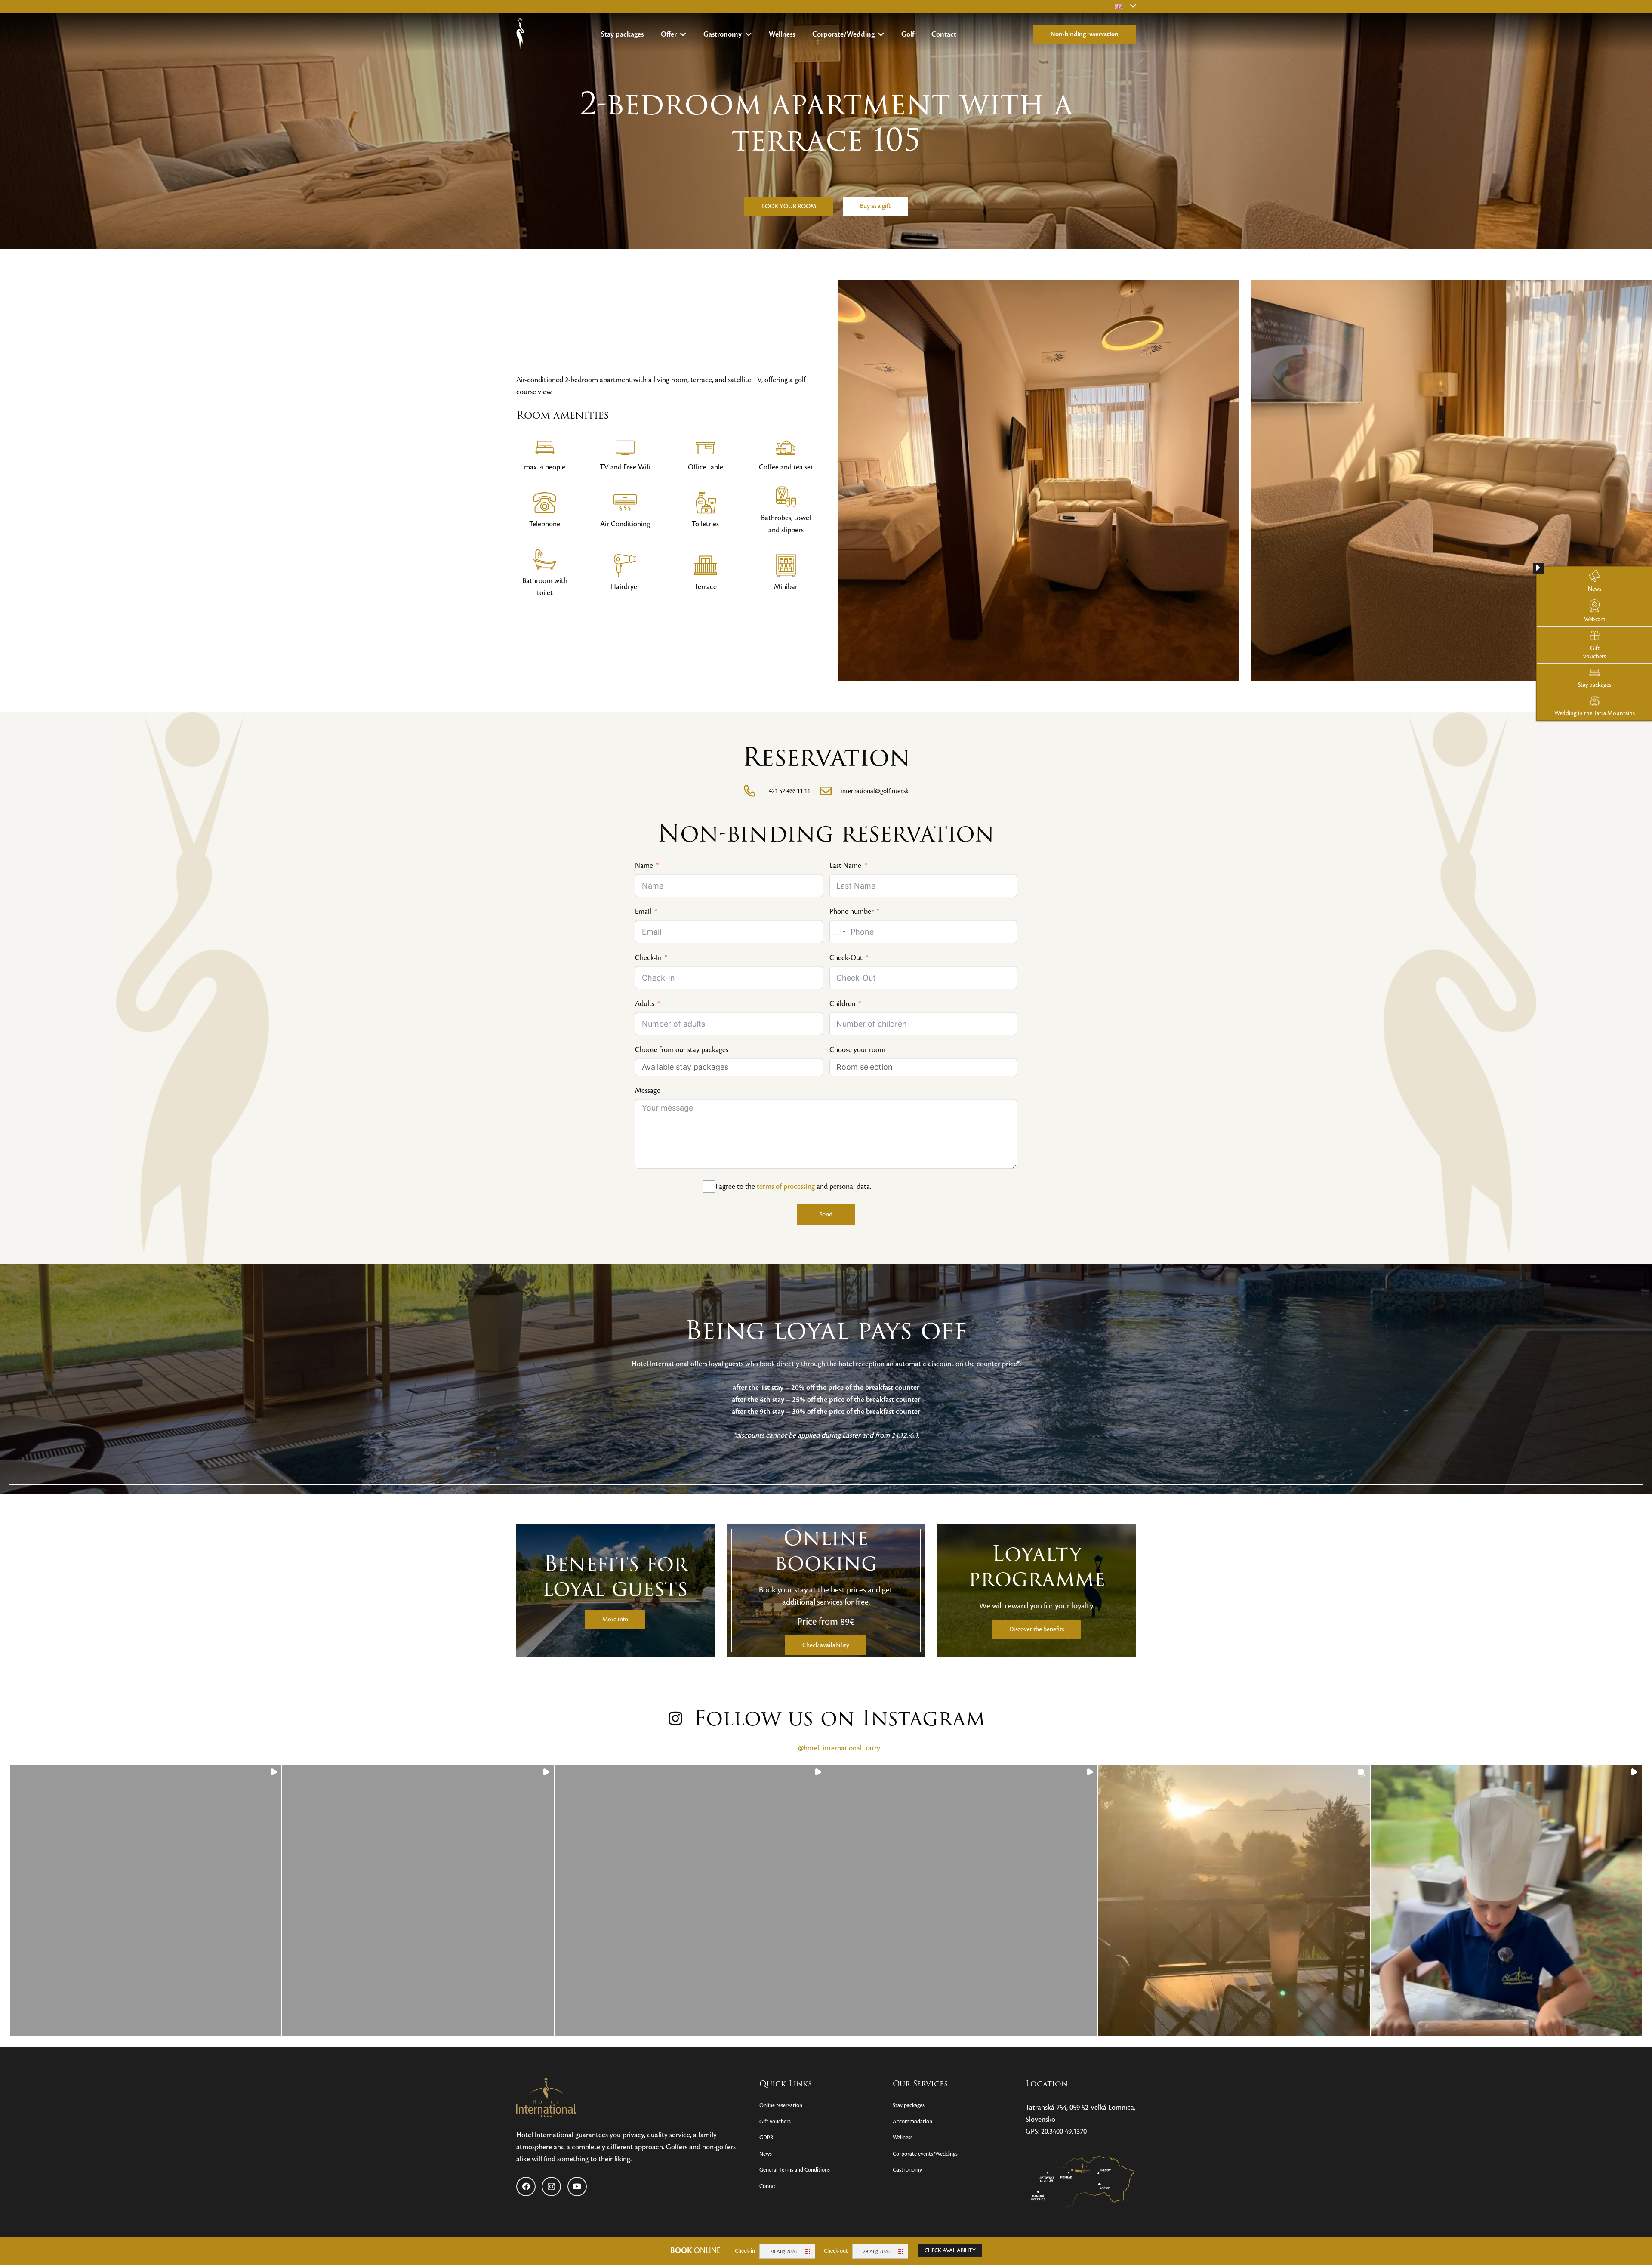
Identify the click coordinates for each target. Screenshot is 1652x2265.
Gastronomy (907, 2170)
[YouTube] (577, 2186)
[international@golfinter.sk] (830, 791)
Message (648, 1091)
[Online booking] (826, 1591)
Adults (645, 1004)
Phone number (852, 912)
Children (842, 1004)
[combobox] (839, 932)
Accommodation (912, 2122)
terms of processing (786, 1187)
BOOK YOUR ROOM (789, 206)
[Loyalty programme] (1037, 1591)
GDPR (766, 2138)
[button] (682, 34)
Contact (769, 2186)
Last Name (845, 866)
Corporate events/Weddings (925, 2154)
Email (643, 912)
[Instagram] (551, 2186)
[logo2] (520, 34)
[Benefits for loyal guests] (615, 1591)
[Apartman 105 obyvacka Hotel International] (1018, 481)
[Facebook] (526, 2186)
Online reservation (781, 2105)
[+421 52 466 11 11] (754, 791)
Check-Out (846, 958)
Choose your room (857, 1050)
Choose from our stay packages (682, 1050)
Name (644, 866)
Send (826, 1214)
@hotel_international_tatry (839, 1748)
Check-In (648, 958)
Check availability (950, 2250)
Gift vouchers (775, 2122)
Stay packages (909, 2105)
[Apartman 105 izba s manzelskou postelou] (1432, 481)
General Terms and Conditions (795, 2170)
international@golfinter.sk (875, 791)
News (766, 2154)
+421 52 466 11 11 (787, 791)
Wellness (903, 2138)
